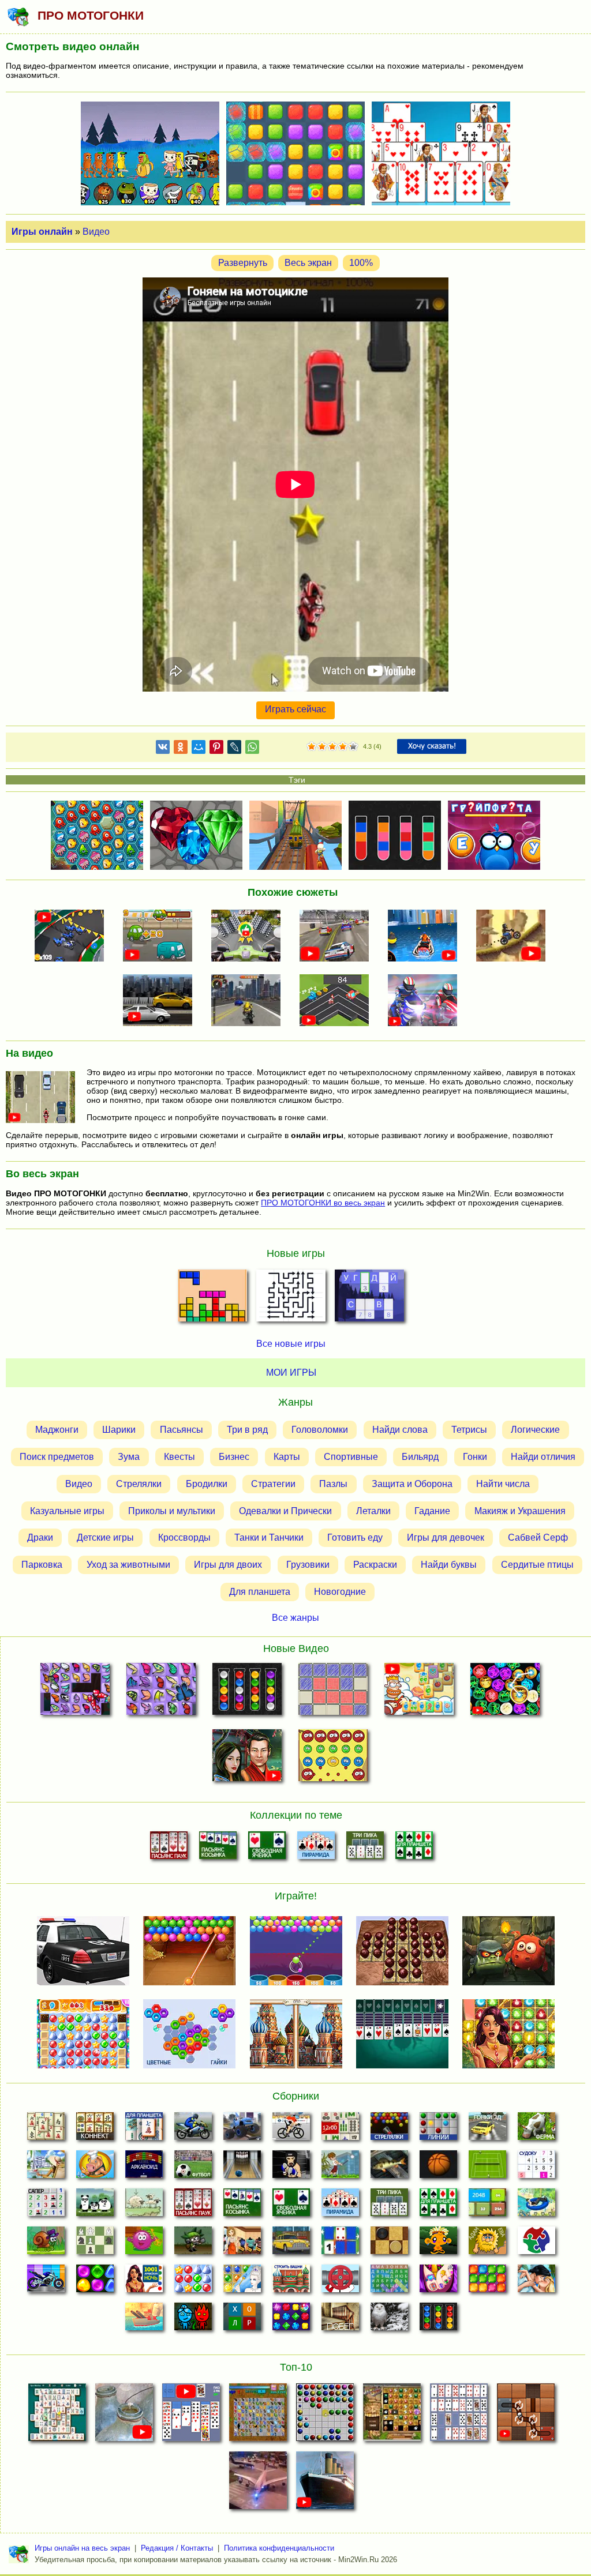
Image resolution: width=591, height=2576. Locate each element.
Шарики (119, 1430)
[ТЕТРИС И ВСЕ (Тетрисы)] (212, 1299)
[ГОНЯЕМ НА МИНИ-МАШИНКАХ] (73, 937)
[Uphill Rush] (536, 2206)
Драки (40, 1537)
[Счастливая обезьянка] (438, 2244)
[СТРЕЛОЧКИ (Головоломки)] (291, 1299)
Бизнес (234, 1457)
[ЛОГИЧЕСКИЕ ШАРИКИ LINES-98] (325, 2416)
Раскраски (375, 1565)
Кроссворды (184, 1537)
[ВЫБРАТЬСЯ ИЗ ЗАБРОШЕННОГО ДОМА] (124, 2416)
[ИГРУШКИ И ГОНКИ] (338, 1001)
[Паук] (169, 1849)
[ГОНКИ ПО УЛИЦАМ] (162, 1001)
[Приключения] (389, 2320)
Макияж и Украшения (520, 1511)
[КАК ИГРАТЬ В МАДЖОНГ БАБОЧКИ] (258, 2416)
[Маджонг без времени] (340, 2130)
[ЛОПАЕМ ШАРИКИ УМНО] (333, 1758)
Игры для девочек (446, 1537)
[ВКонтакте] (163, 749)
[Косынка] (218, 1849)
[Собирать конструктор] (46, 2282)
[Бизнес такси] (291, 2244)
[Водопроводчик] (340, 2282)
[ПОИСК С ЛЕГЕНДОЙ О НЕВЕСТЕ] (247, 1758)
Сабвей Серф (538, 1537)
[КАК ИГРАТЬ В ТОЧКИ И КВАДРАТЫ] (333, 1691)
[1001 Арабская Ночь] (144, 2282)
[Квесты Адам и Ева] (487, 2244)
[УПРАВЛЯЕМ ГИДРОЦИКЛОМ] (427, 937)
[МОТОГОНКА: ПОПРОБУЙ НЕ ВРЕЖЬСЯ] (427, 1001)
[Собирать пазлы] (536, 2244)
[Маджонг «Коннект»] (95, 2130)
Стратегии (273, 1484)
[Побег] (340, 2320)
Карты (287, 1457)
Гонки (475, 1457)
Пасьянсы (182, 1430)
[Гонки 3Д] (487, 2130)
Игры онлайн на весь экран (82, 2548)
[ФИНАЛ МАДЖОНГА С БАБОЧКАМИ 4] (75, 1691)
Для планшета (260, 1592)
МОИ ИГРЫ (291, 1373)
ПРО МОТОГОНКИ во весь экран (323, 1203)
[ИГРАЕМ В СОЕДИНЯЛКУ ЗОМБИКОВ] (505, 1691)
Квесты (179, 1457)
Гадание (432, 1511)
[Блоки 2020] (487, 2282)
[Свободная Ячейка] (267, 1849)
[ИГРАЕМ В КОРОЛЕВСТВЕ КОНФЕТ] (419, 1691)
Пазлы (333, 1484)
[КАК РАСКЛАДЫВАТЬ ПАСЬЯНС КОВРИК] (459, 2416)
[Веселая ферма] (536, 2130)
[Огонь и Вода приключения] (193, 2320)
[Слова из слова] (242, 2320)
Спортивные (351, 1457)
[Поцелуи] (536, 2282)
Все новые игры (291, 1344)
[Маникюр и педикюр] (438, 2282)
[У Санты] (193, 2282)
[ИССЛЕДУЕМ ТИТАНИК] (325, 2484)
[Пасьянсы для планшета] (414, 1849)
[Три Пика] (365, 1849)
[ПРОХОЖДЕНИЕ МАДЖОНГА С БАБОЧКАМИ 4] (161, 1691)
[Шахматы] (95, 2244)
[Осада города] (193, 2244)
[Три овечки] (144, 2206)
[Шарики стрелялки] (389, 2130)
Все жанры (295, 1618)
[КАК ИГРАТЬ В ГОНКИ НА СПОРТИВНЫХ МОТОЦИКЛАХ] (250, 1001)
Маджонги (57, 1430)
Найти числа (503, 1484)
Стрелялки (139, 1484)
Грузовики (308, 1565)
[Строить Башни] (291, 2282)
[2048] (487, 2206)
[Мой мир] (199, 749)
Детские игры (105, 1537)
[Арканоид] (144, 2168)
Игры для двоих (228, 1565)
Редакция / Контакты (177, 2548)
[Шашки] (389, 2244)
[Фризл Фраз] (144, 2244)
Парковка (42, 1565)
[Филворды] (389, 2282)
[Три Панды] (95, 2206)
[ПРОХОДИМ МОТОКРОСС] (514, 937)
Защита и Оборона (412, 1484)
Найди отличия (543, 1457)
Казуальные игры (67, 1511)
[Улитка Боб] (46, 2244)
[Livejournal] (234, 749)
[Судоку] (536, 2168)
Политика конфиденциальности (279, 2548)
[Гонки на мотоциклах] (193, 2130)
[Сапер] (46, 2206)
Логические (535, 1430)
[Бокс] (291, 2168)
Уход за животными (128, 1565)
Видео (96, 232)
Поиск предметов (57, 1457)
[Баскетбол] (438, 2168)
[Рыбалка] (389, 2168)
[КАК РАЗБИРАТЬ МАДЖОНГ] (57, 2416)
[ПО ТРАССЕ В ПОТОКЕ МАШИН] (162, 937)
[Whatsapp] (252, 749)
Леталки (373, 1511)
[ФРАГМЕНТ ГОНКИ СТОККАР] (338, 937)
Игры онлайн (42, 232)
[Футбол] (193, 2168)
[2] (317, 747)
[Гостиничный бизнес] (46, 2168)
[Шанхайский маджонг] (46, 2130)
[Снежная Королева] (242, 2282)
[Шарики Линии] (438, 2130)
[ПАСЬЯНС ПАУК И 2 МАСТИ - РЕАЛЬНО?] (191, 2416)
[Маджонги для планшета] (144, 2130)
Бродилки (207, 1484)
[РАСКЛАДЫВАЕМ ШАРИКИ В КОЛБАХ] (247, 1691)
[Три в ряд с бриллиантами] (291, 2320)
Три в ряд (247, 1430)
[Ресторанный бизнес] (95, 2168)
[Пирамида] (316, 1849)
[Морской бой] (144, 2320)
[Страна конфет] (95, 2282)
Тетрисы (469, 1430)
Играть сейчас (295, 709)
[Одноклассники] (181, 749)
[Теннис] (487, 2168)
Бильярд (420, 1457)
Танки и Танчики (269, 1537)
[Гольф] (340, 2168)
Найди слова (400, 1430)
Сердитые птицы (537, 1565)
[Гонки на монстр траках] (242, 2130)
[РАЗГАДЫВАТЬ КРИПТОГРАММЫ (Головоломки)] (369, 1299)
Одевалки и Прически (285, 1511)
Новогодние (340, 1592)
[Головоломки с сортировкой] (438, 2320)
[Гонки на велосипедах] (291, 2130)
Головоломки (320, 1430)
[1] (312, 747)
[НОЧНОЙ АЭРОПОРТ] (258, 2484)
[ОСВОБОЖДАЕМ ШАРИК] (526, 2416)
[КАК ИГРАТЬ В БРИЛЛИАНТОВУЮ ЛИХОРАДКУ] (392, 2416)
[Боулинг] (242, 2168)
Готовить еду (355, 1537)
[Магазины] (242, 2244)
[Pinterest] (216, 749)
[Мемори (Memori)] (340, 2244)
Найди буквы (449, 1565)
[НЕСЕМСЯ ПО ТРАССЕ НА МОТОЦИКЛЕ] (250, 937)
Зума (129, 1457)
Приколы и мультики (172, 1511)
